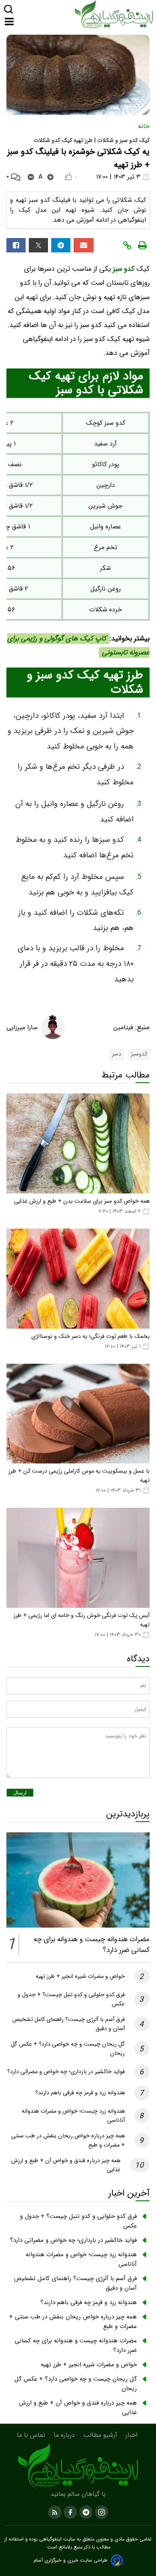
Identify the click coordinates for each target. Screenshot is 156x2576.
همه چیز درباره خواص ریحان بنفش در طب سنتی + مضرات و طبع (73, 2322)
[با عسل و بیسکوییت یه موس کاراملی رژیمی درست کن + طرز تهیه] (78, 1414)
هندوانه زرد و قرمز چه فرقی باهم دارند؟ (80, 2093)
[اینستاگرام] (101, 2512)
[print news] (142, 245)
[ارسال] (84, 245)
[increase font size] (50, 177)
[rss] (55, 2512)
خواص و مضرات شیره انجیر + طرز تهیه (80, 1976)
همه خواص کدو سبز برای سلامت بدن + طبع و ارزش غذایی (82, 1201)
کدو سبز (125, 269)
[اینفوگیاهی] (78, 2466)
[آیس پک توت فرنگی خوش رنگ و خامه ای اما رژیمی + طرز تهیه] (78, 1558)
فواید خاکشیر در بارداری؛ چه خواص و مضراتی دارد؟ (66, 2072)
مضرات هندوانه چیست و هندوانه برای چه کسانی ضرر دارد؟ (76, 2346)
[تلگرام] (61, 245)
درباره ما (65, 2435)
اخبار (133, 2435)
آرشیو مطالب (101, 2435)
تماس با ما (32, 2435)
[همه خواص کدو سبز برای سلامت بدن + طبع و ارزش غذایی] (78, 1143)
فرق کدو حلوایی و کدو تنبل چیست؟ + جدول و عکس (78, 2221)
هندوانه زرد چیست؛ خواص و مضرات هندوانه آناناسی (81, 2259)
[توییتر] (38, 245)
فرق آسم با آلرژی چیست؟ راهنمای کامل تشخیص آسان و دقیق (75, 2283)
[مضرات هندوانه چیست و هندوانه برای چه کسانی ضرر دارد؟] (78, 1880)
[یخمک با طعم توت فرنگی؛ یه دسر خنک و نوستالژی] (78, 1279)
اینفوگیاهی (50, 2539)
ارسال (20, 1793)
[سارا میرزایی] (53, 1027)
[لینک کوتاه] (127, 245)
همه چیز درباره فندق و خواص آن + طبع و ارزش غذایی (78, 2408)
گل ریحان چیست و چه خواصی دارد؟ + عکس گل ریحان (76, 2384)
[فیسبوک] (16, 245)
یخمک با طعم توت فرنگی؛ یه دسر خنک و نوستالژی (90, 1336)
